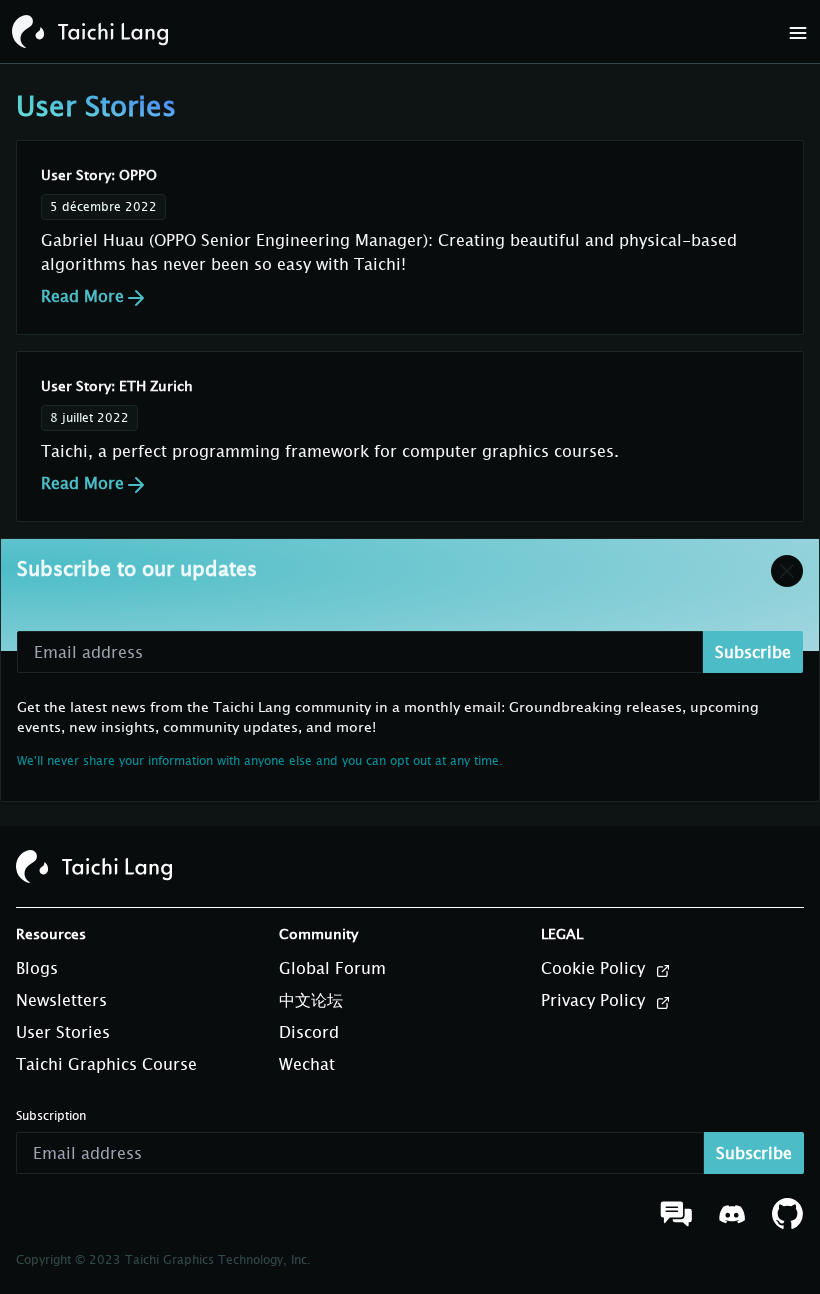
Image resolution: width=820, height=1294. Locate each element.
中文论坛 (311, 1000)
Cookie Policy (595, 968)
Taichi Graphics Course (106, 1064)
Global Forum (332, 968)
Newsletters (61, 1000)
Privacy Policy (595, 1000)
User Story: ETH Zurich (117, 385)
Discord (309, 1032)
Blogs (37, 968)
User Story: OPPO (99, 174)
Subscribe (753, 652)
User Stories (63, 1032)
